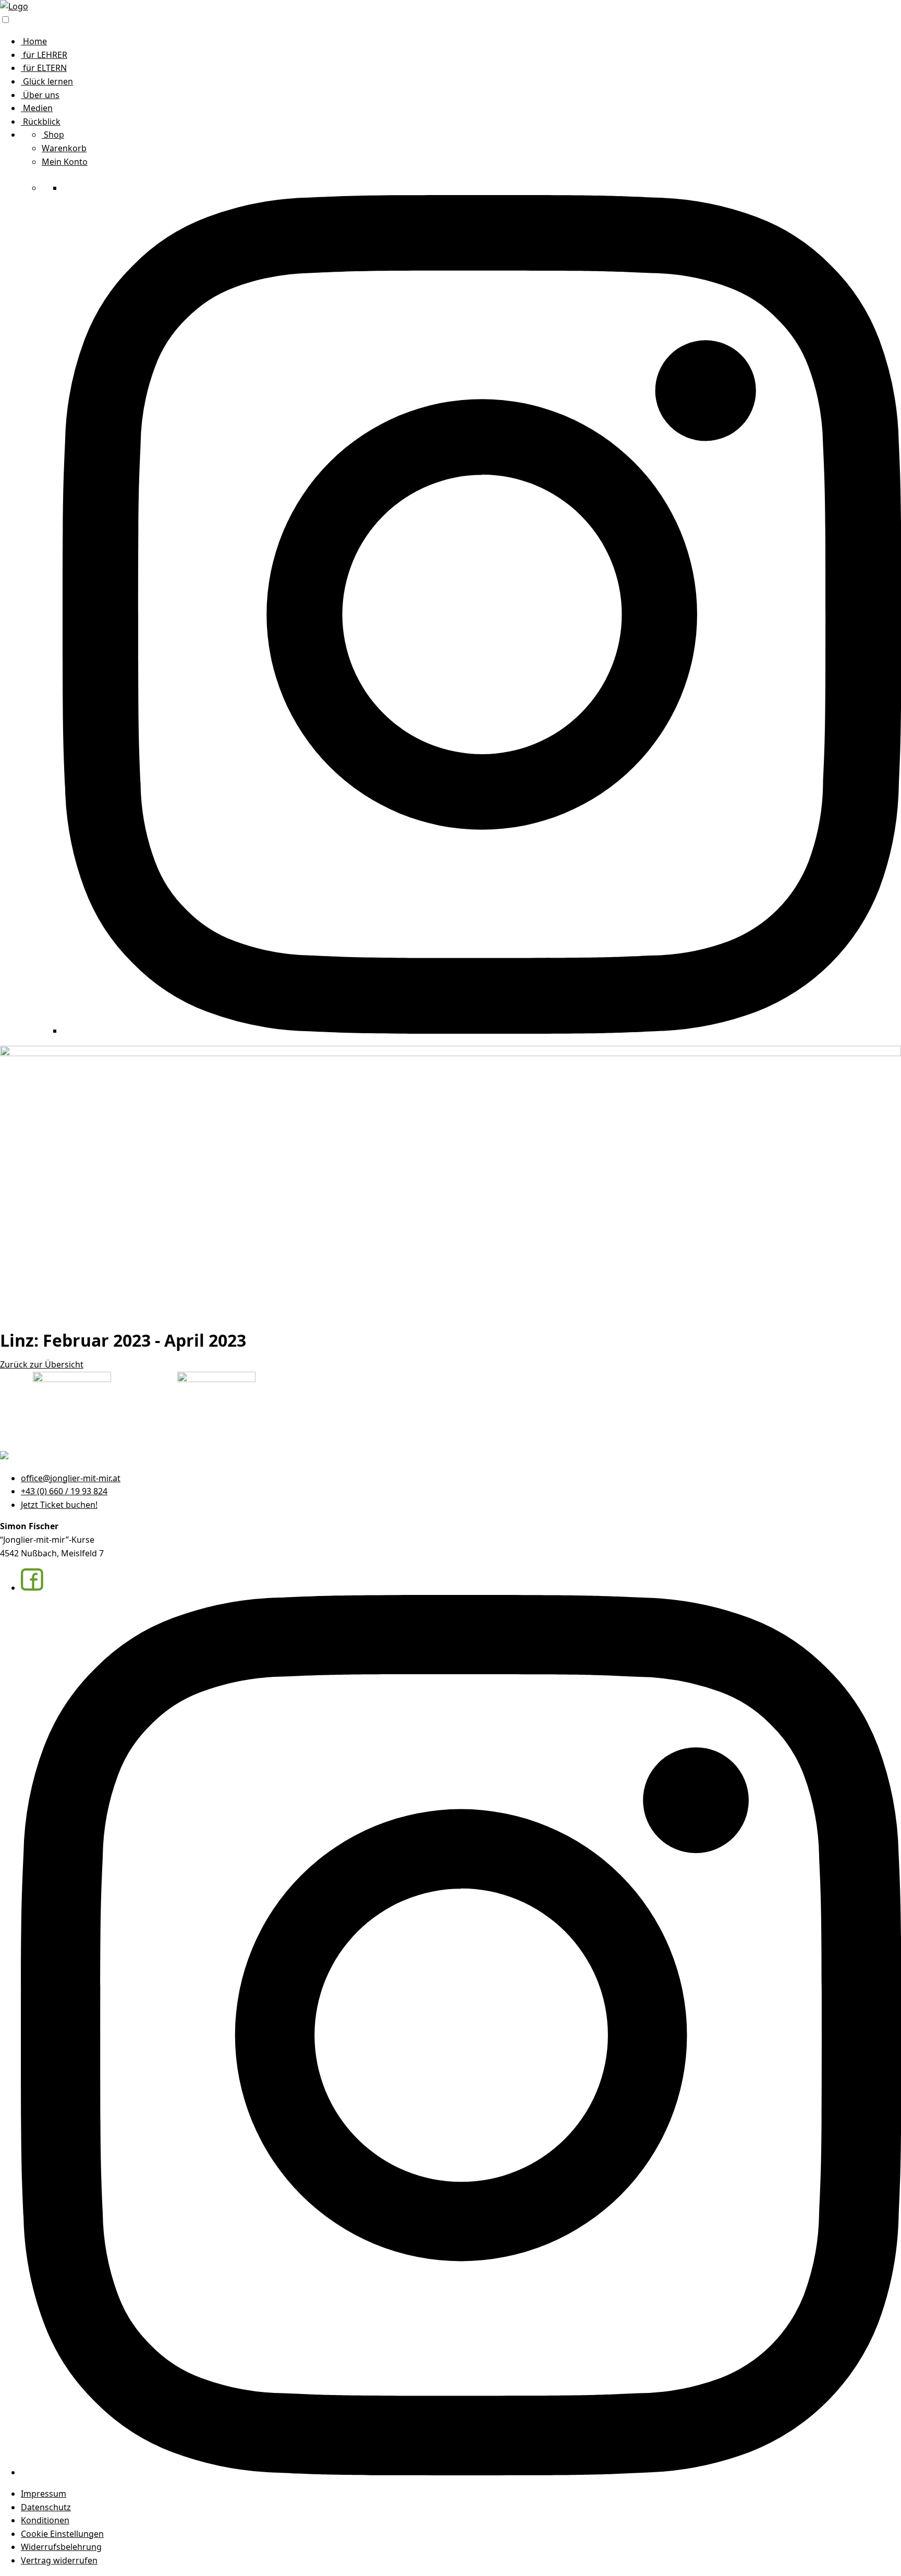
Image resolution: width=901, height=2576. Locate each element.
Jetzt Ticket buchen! (59, 1505)
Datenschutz (46, 2507)
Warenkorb (64, 148)
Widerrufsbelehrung (61, 2547)
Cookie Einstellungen (62, 2534)
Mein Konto (65, 162)
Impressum (44, 2494)
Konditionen (45, 2520)
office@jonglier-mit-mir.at (71, 1478)
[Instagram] (482, 1031)
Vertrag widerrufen (59, 2560)
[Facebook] (74, 188)
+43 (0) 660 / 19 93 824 (64, 1491)
